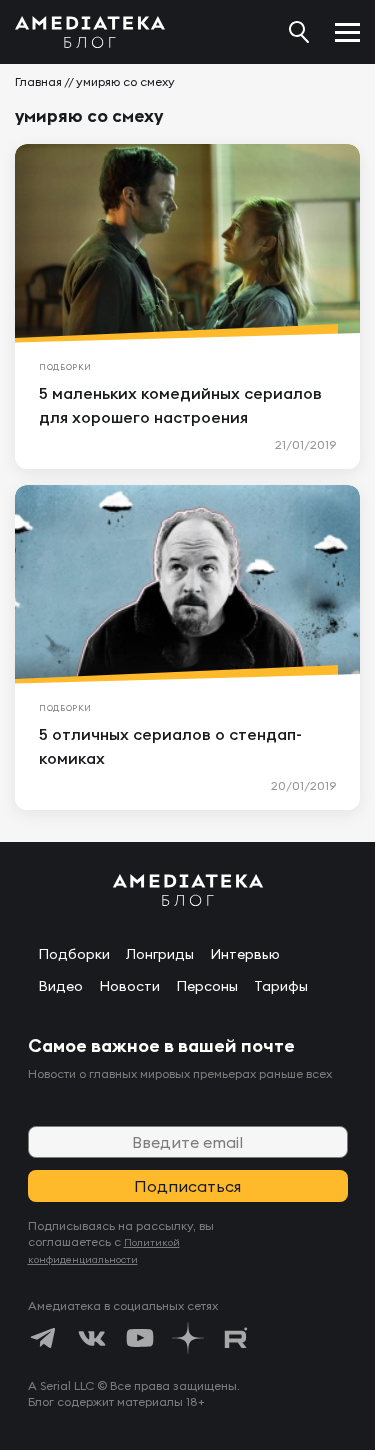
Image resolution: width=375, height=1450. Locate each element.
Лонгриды (160, 954)
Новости (129, 986)
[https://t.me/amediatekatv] (44, 1338)
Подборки (74, 954)
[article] (187, 306)
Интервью (245, 954)
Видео (60, 986)
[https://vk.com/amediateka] (92, 1338)
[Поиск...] (299, 32)
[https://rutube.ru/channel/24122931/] (236, 1338)
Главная (38, 81)
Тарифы (281, 986)
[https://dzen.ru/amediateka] (188, 1338)
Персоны (207, 986)
